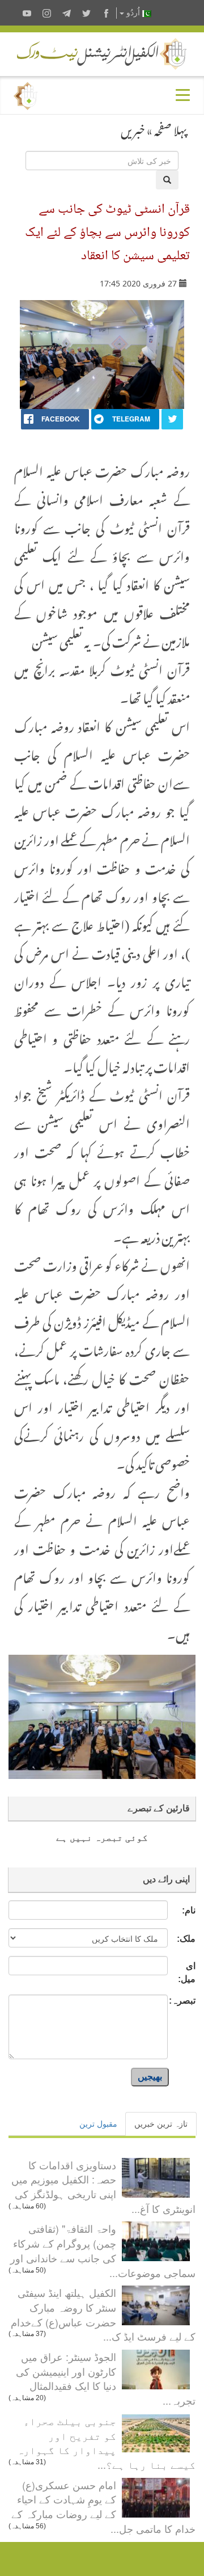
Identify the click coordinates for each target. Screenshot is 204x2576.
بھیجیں (150, 2077)
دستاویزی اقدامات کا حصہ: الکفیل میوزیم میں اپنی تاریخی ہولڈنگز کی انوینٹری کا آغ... (103, 2187)
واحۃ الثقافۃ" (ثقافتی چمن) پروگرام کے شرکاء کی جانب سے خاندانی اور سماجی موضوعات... (103, 2250)
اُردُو (133, 13)
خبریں (133, 128)
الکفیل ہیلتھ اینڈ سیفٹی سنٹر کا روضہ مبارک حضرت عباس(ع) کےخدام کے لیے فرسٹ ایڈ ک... (103, 2314)
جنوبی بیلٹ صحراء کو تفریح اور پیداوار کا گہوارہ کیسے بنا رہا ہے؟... (106, 2442)
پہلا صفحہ (171, 128)
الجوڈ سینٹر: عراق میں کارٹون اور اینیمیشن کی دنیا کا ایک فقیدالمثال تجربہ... (106, 2378)
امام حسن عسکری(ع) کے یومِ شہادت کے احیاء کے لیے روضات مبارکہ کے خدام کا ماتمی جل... (103, 2507)
